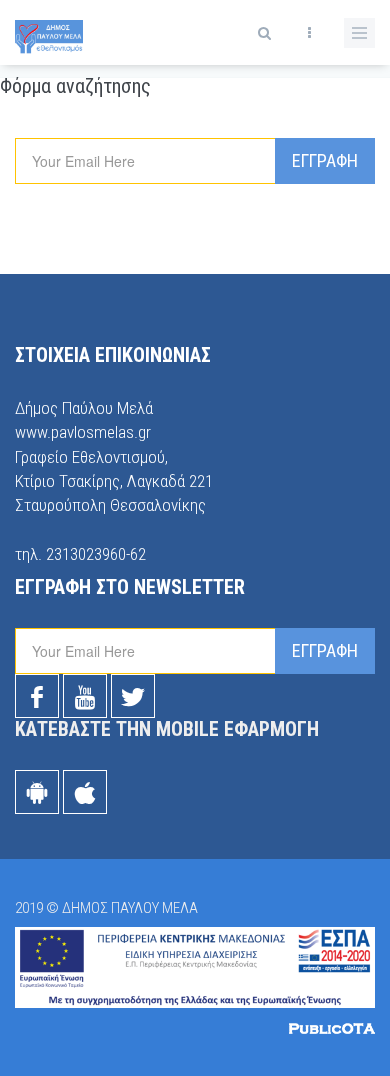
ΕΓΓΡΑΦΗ (325, 160)
